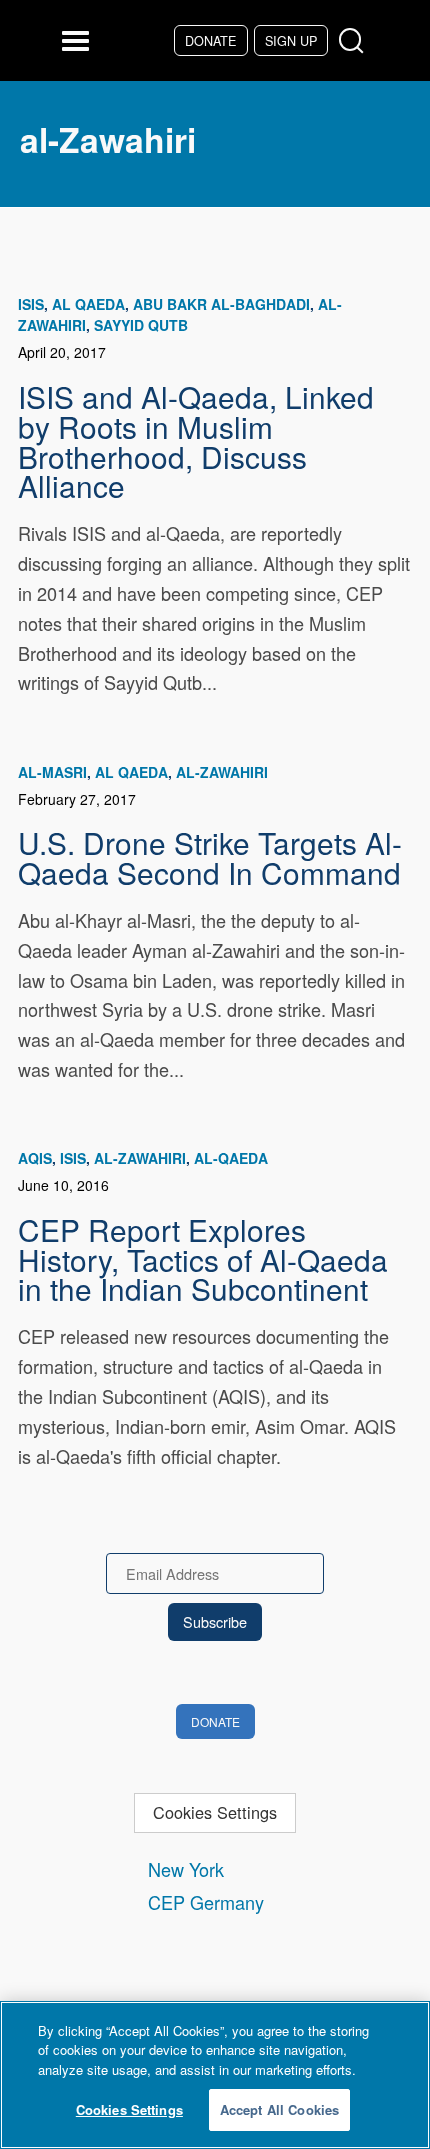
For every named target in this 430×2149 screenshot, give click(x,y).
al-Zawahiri (222, 772)
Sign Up (291, 40)
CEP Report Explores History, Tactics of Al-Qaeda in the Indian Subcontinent (203, 1259)
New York (186, 1869)
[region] (215, 2075)
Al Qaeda (88, 304)
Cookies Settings (215, 1812)
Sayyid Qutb (141, 325)
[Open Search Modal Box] (355, 41)
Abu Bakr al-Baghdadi (221, 304)
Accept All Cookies (279, 2109)
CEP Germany (206, 1902)
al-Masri (52, 772)
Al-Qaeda (231, 1158)
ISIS (31, 304)
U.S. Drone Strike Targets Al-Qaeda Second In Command (210, 857)
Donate (210, 40)
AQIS (35, 1158)
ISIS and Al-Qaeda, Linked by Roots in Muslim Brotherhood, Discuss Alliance (196, 440)
